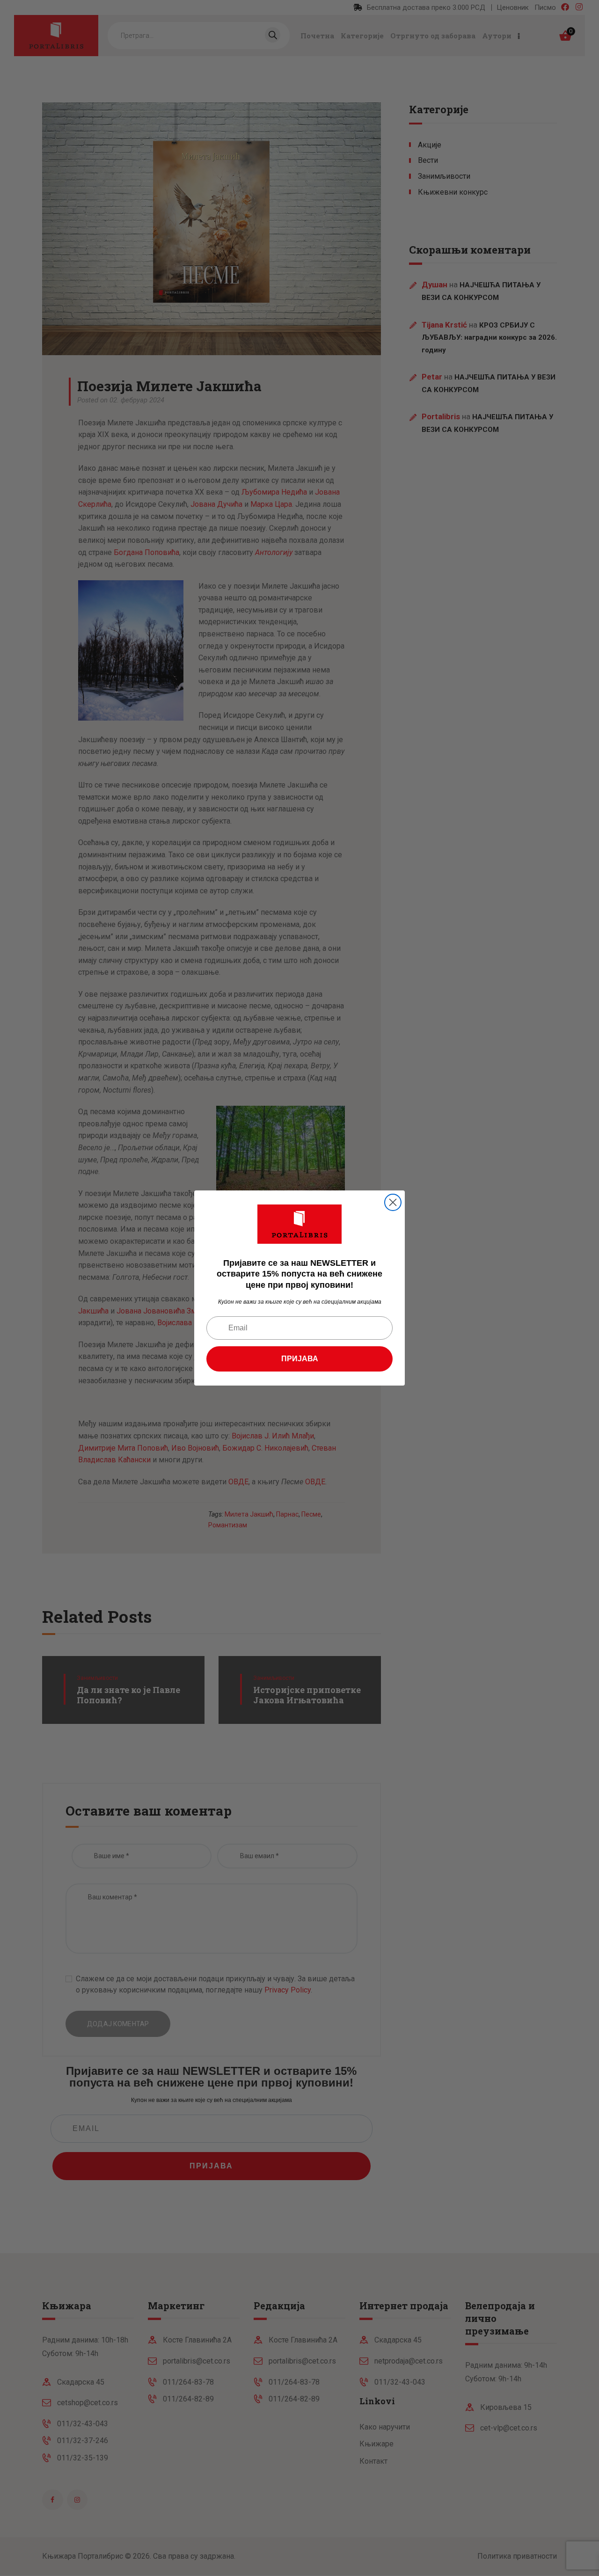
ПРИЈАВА (300, 1359)
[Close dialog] (393, 1202)
